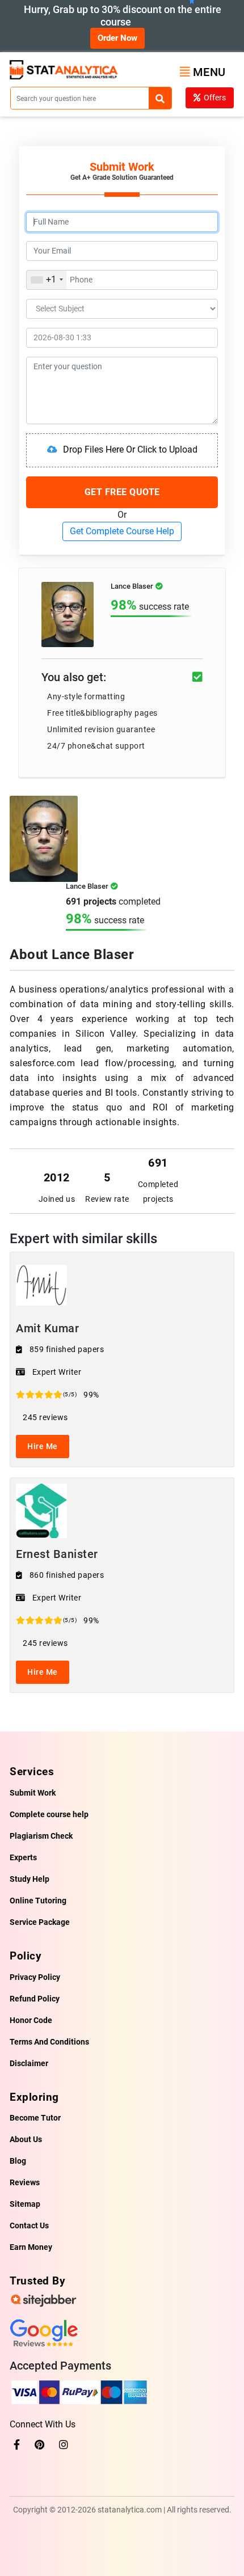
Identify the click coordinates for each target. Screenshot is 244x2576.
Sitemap (25, 2204)
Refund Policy (35, 1999)
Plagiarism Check (41, 1836)
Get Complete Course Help (122, 531)
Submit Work (33, 1793)
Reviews (25, 2182)
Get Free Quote (122, 492)
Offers (215, 98)
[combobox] (47, 280)
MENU (209, 72)
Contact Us (29, 2226)
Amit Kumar (47, 1328)
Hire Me (43, 1446)
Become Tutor (35, 2118)
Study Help (30, 1879)
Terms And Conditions (49, 2042)
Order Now (117, 38)
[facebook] (17, 2445)
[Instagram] (64, 2445)
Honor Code (31, 2020)
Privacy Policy (35, 1977)
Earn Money (31, 2247)
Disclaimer (29, 2063)
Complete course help (49, 1814)
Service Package (40, 1922)
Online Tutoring (38, 1901)
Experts (23, 1857)
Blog (18, 2161)
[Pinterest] (39, 2445)
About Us (26, 2139)
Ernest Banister (57, 1554)
